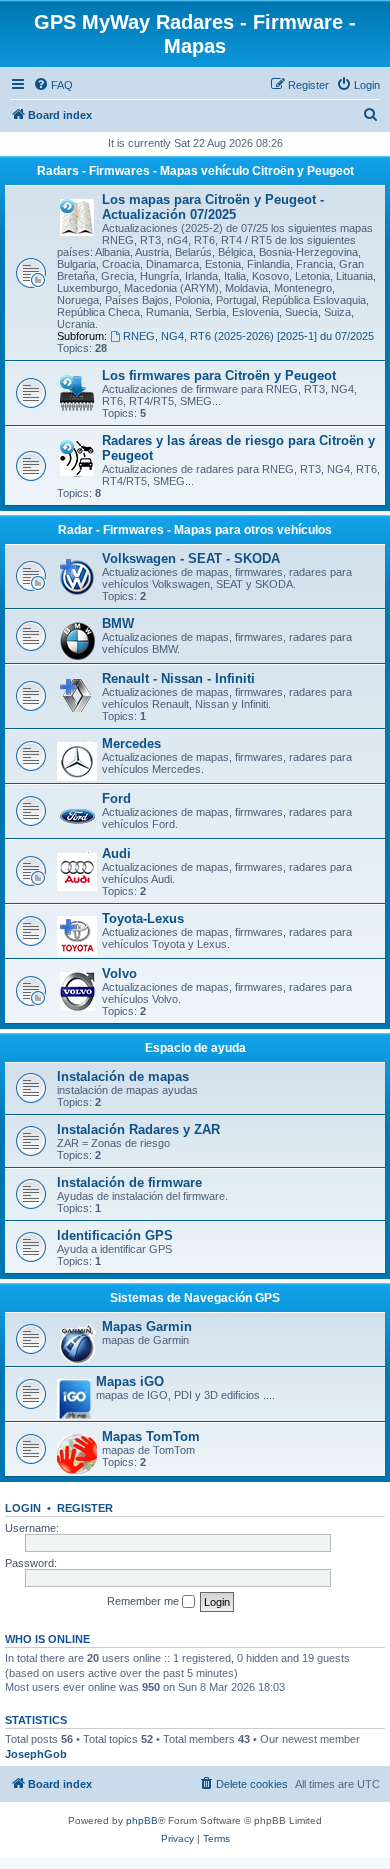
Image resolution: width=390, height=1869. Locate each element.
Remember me (144, 1601)
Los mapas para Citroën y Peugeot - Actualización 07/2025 (213, 207)
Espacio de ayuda (195, 1048)
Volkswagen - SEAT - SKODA (191, 558)
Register (85, 1508)
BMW (118, 623)
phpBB (142, 1820)
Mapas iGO (130, 1381)
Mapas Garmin (147, 1326)
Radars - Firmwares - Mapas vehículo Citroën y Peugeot (195, 171)
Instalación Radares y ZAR (138, 1129)
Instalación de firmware (129, 1182)
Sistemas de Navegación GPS (195, 1298)
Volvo (119, 973)
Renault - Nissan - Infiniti (178, 678)
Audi (116, 853)
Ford (116, 798)
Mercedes (131, 743)
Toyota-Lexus (143, 918)
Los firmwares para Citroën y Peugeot (219, 375)
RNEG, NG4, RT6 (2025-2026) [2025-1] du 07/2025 (248, 336)
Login (23, 1508)
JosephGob (36, 1754)
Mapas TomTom (151, 1436)
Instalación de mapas (123, 1076)
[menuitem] (53, 85)
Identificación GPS (115, 1235)
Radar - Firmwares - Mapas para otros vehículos (195, 530)
